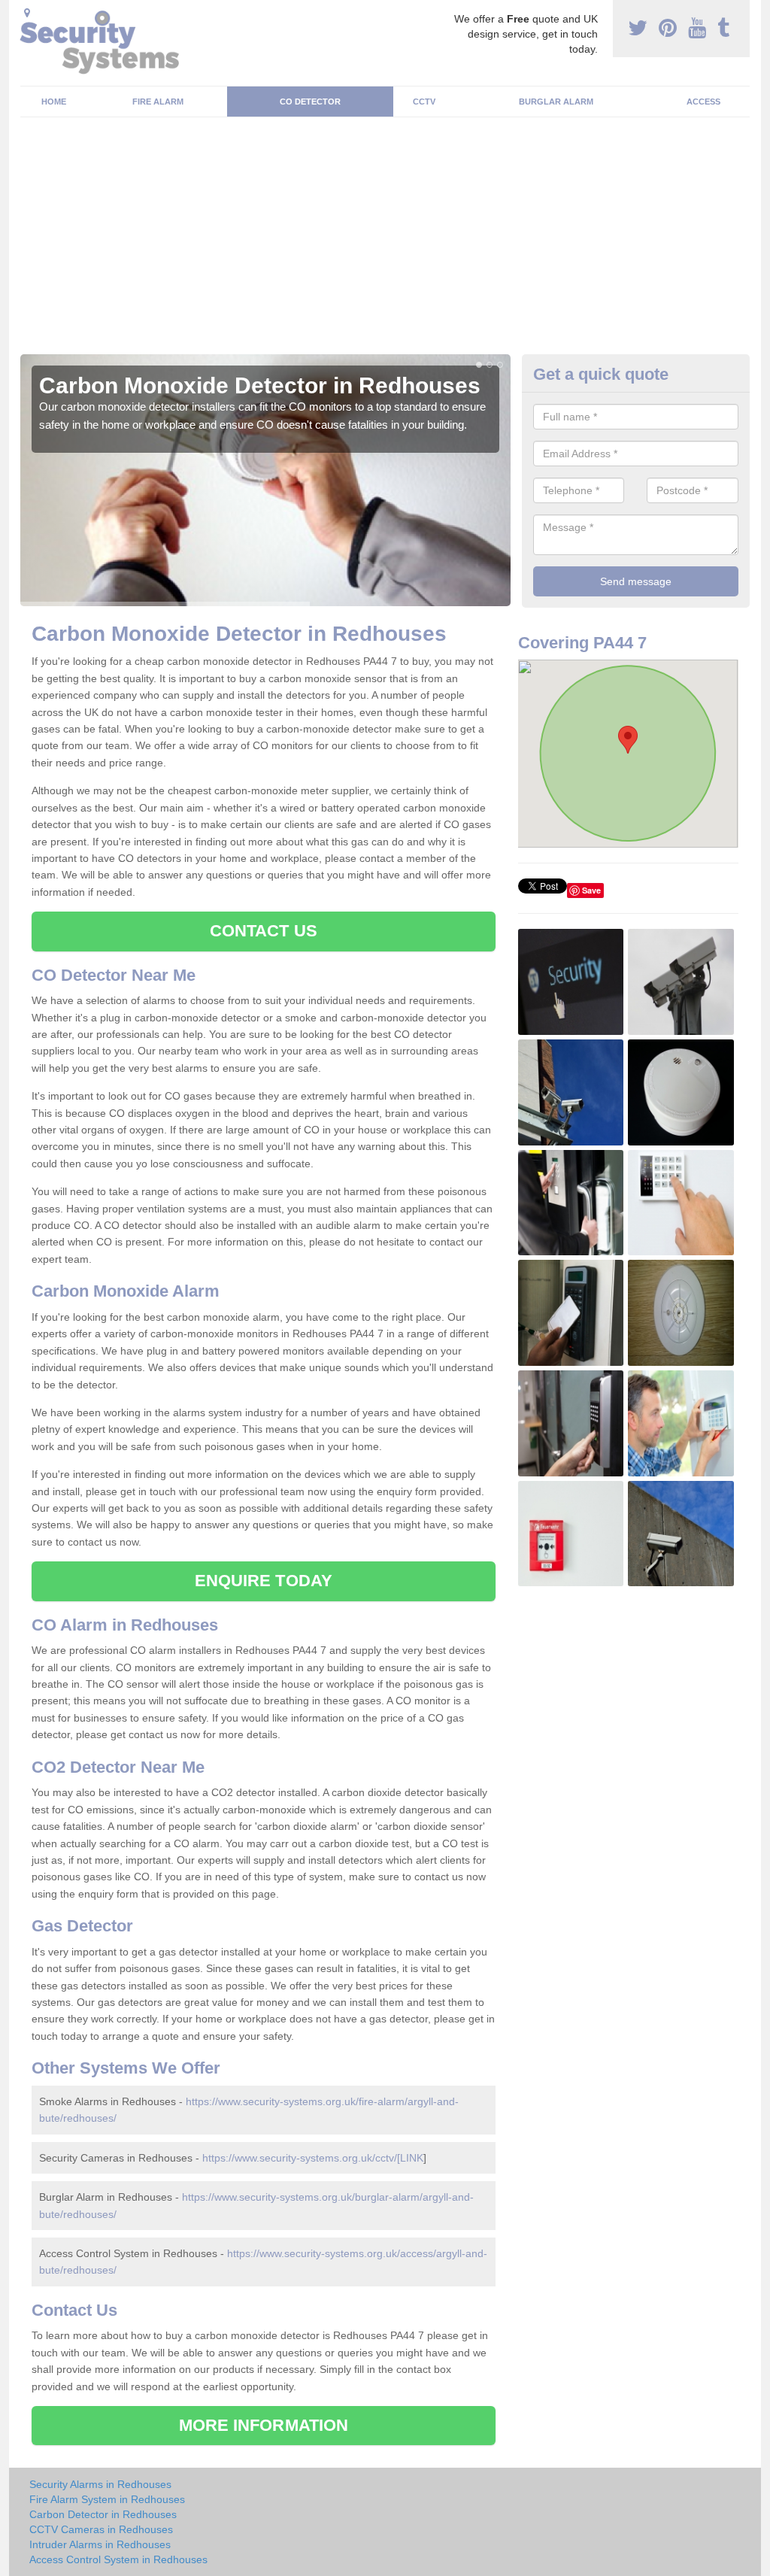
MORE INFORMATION (264, 2425)
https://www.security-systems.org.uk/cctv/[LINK (313, 2158)
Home (54, 102)
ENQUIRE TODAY (264, 1581)
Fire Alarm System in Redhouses (107, 2499)
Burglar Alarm (556, 102)
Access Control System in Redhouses (118, 2559)
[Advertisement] (385, 241)
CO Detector (310, 102)
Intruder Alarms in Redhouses (100, 2544)
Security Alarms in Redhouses (100, 2484)
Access (703, 102)
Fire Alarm (158, 102)
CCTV (424, 102)
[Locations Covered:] (27, 13)
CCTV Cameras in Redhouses (101, 2529)
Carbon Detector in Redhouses (103, 2514)
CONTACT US (264, 931)
